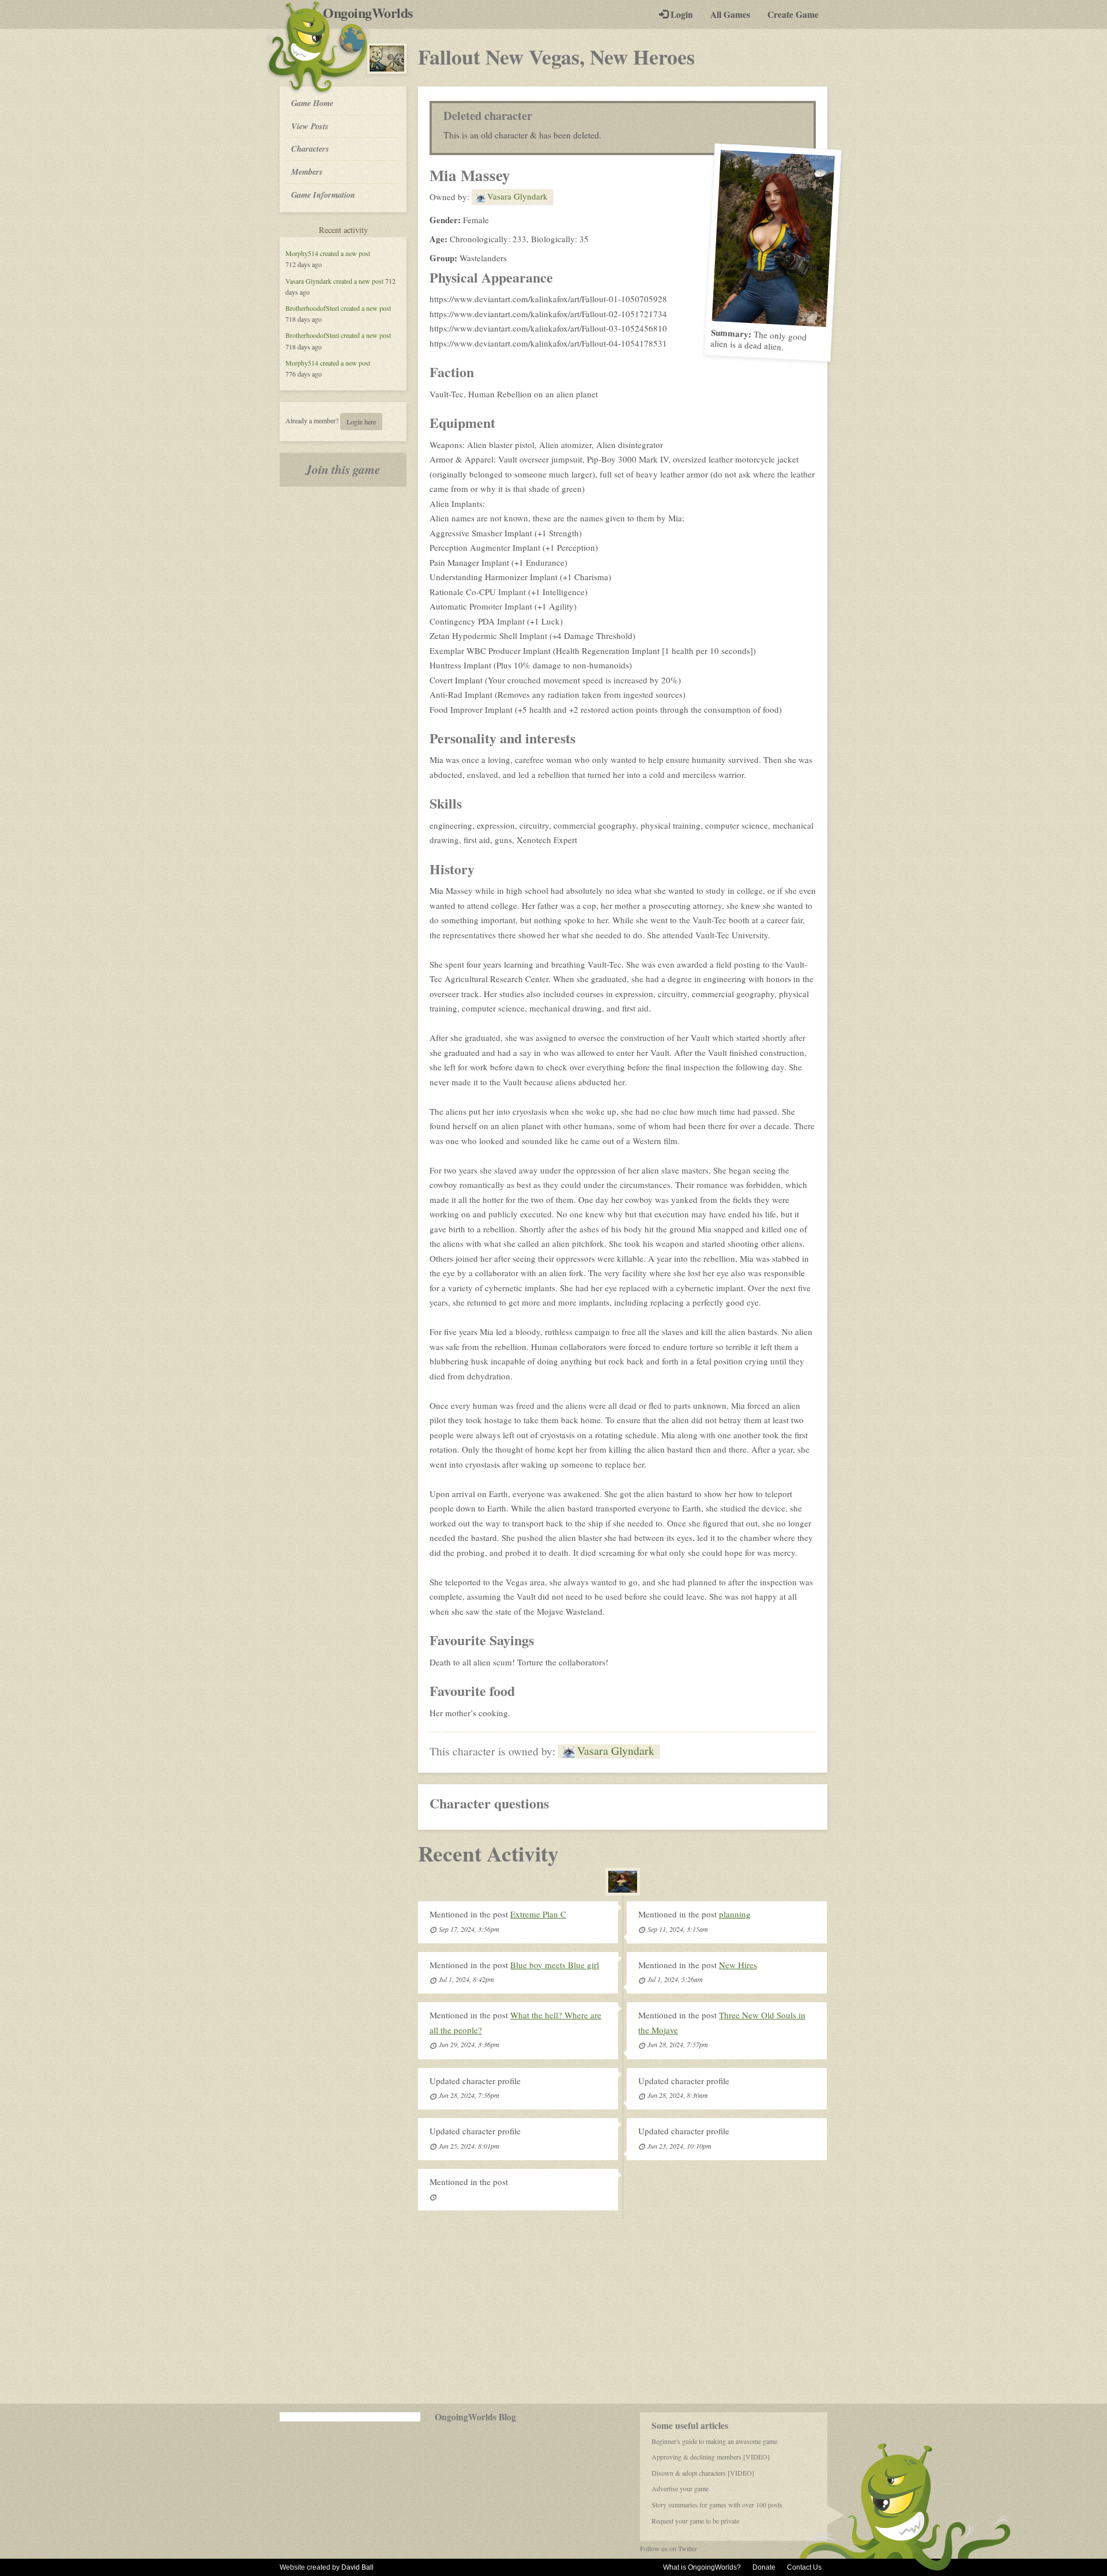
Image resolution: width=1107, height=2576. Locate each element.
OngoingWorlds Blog (475, 2417)
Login (681, 14)
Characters (310, 148)
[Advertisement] (553, 2311)
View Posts (310, 126)
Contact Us (804, 2567)
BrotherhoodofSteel (312, 308)
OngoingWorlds (372, 13)
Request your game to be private (695, 2521)
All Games (730, 14)
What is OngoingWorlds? (702, 2567)
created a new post (345, 253)
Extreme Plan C (538, 1914)
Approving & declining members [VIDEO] (711, 2457)
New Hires (738, 1965)
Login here (361, 422)
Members (307, 172)
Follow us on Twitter (669, 2548)
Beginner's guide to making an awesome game (714, 2441)
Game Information (323, 195)
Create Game (793, 14)
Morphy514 (302, 253)
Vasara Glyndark (308, 281)
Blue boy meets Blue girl (555, 1965)
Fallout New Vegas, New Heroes (556, 57)
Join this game (343, 469)
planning (735, 1914)
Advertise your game (680, 2488)
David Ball (357, 2567)
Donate (764, 2567)
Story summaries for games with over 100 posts (717, 2504)
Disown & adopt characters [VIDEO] (703, 2473)
